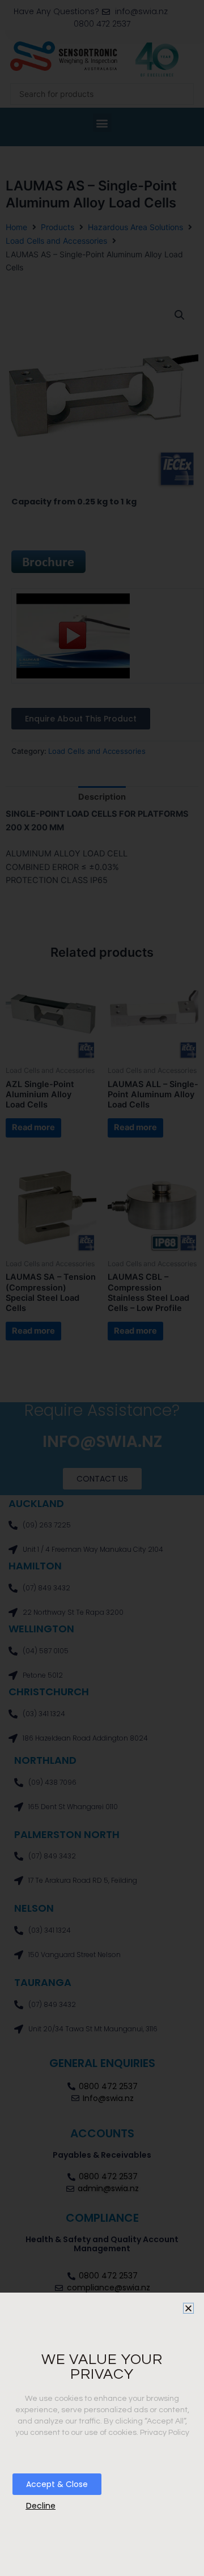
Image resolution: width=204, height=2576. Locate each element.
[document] (102, 1288)
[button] (188, 2308)
